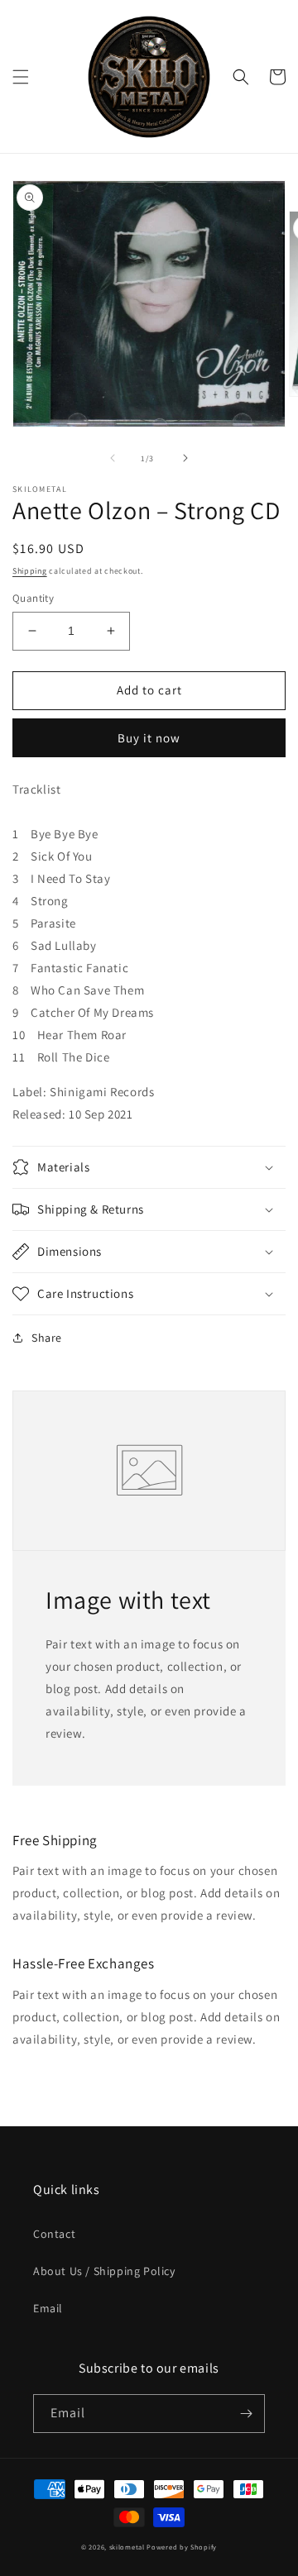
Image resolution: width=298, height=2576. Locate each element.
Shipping (30, 571)
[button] (21, 77)
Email (48, 2308)
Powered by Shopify (182, 2547)
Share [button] (47, 1338)
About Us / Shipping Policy (104, 2271)
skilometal (127, 2547)
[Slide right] (185, 458)
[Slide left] (113, 458)
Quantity (33, 598)
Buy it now (149, 738)
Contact (54, 2234)
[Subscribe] (246, 2414)
